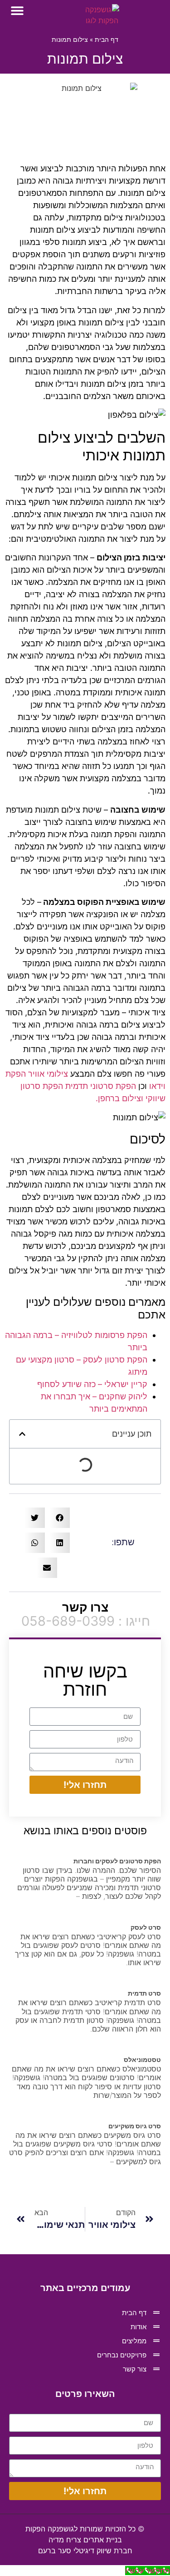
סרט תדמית (144, 1993)
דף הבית (107, 40)
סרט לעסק (146, 1927)
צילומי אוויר (48, 1074)
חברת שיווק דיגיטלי (85, 2551)
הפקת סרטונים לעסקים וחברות (117, 1861)
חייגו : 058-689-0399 (86, 1621)
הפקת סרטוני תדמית (101, 1086)
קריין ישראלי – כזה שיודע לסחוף (92, 1384)
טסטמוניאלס (142, 2059)
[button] (17, 11)
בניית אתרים (85, 2540)
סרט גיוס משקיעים (135, 2126)
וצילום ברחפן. (119, 1098)
